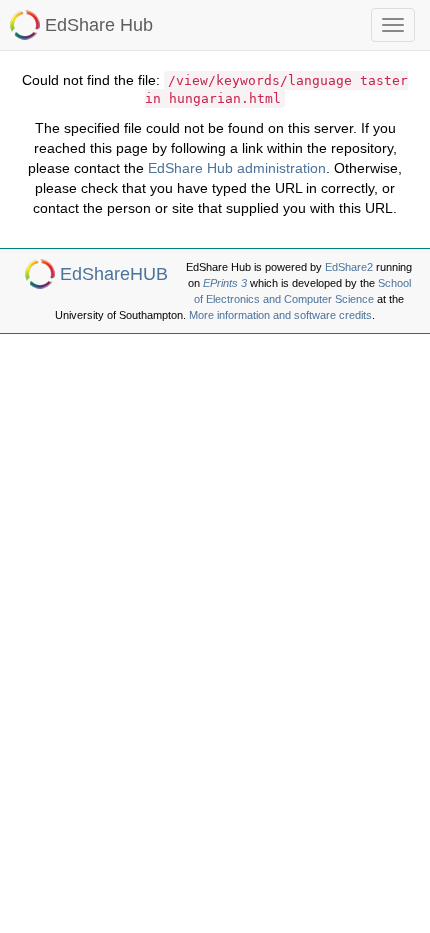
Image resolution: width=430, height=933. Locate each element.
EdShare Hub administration (237, 168)
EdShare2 (349, 267)
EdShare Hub (99, 25)
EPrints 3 (225, 283)
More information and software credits (280, 315)
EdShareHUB (114, 274)
